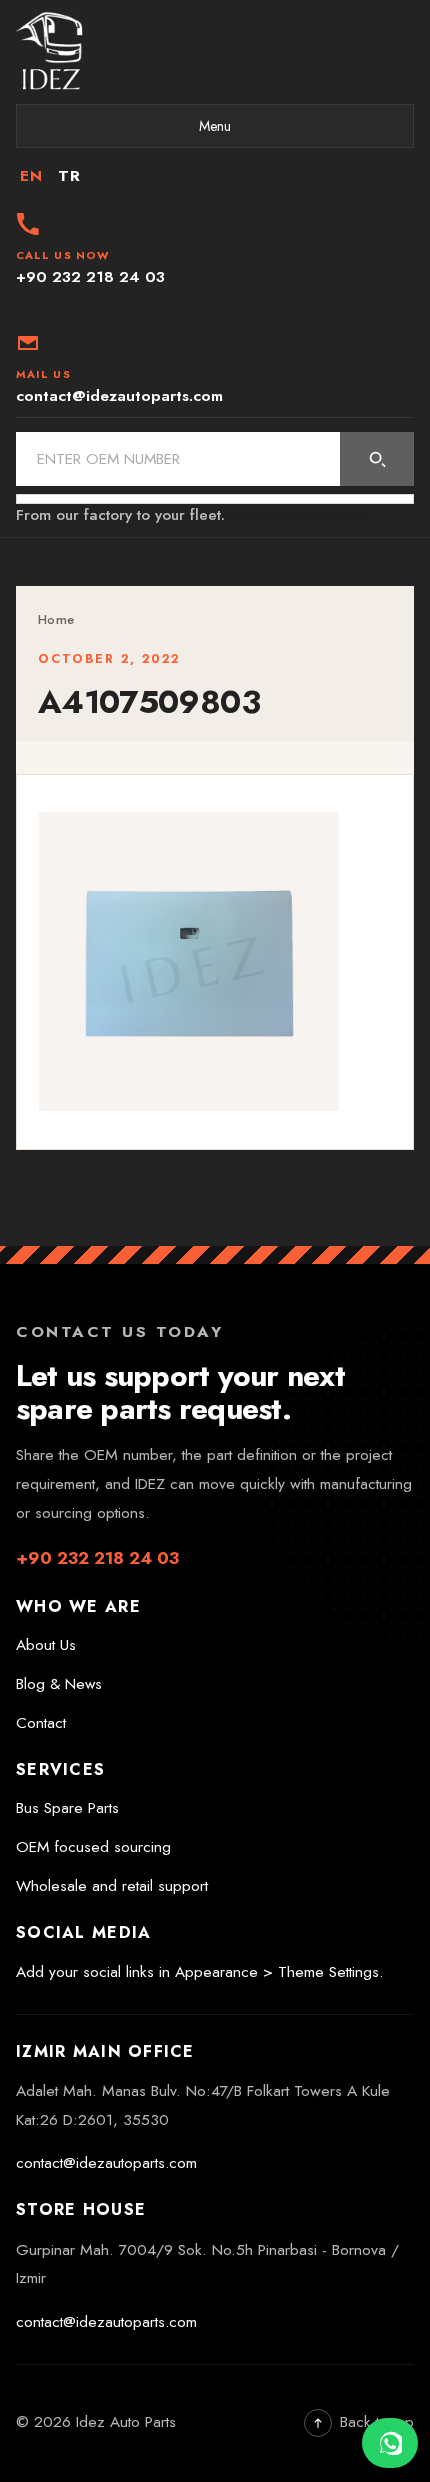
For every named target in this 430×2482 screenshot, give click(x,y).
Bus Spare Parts (67, 1808)
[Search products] (377, 459)
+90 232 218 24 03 (97, 1558)
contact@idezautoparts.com (106, 2163)
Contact (41, 1723)
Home (56, 619)
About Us (46, 1645)
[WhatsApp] (390, 2443)
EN (31, 176)
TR (69, 176)
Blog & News (59, 1684)
